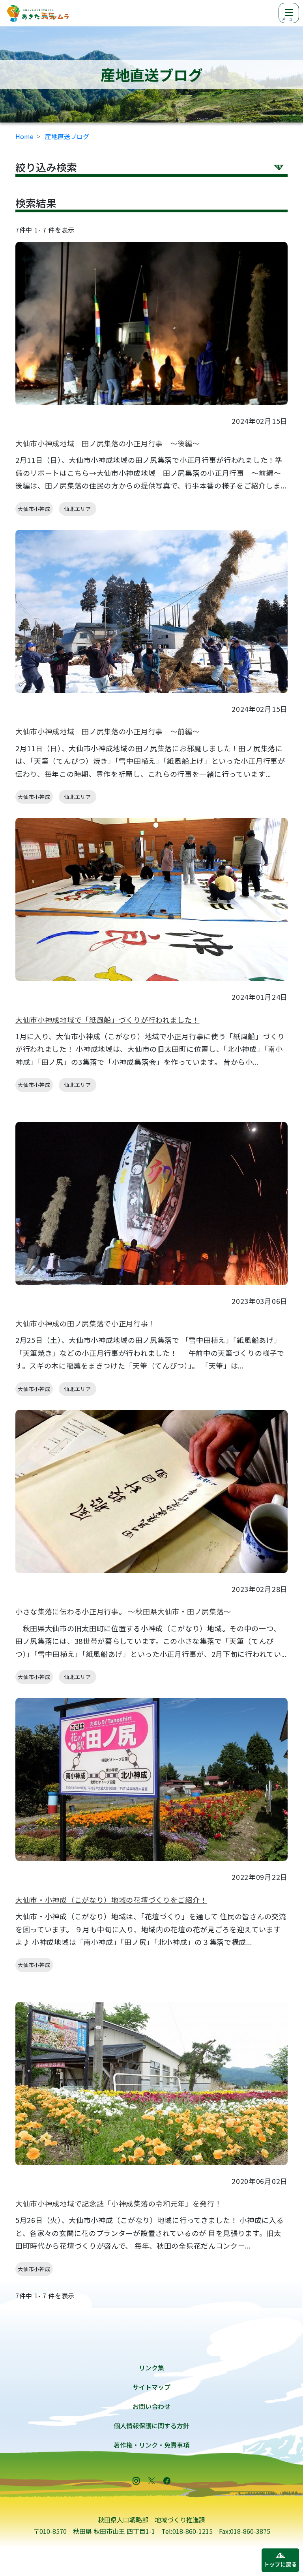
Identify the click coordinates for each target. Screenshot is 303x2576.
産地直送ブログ (67, 136)
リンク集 (151, 2368)
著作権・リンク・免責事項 (151, 2445)
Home (24, 136)
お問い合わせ (151, 2406)
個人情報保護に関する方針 (151, 2426)
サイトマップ (151, 2387)
